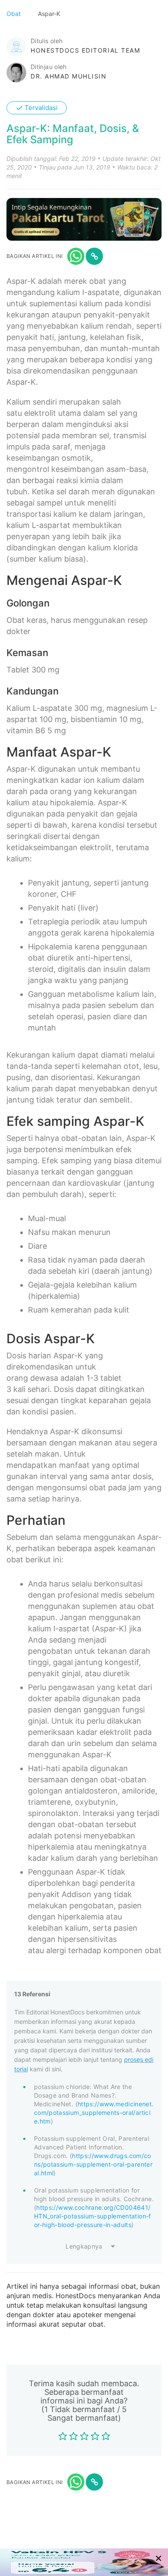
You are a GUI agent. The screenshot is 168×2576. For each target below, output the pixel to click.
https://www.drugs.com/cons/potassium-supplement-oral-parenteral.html (93, 2164)
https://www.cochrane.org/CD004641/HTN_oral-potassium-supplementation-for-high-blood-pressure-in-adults (93, 2216)
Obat (14, 14)
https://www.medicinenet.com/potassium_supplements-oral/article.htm (94, 2113)
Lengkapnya (84, 2246)
